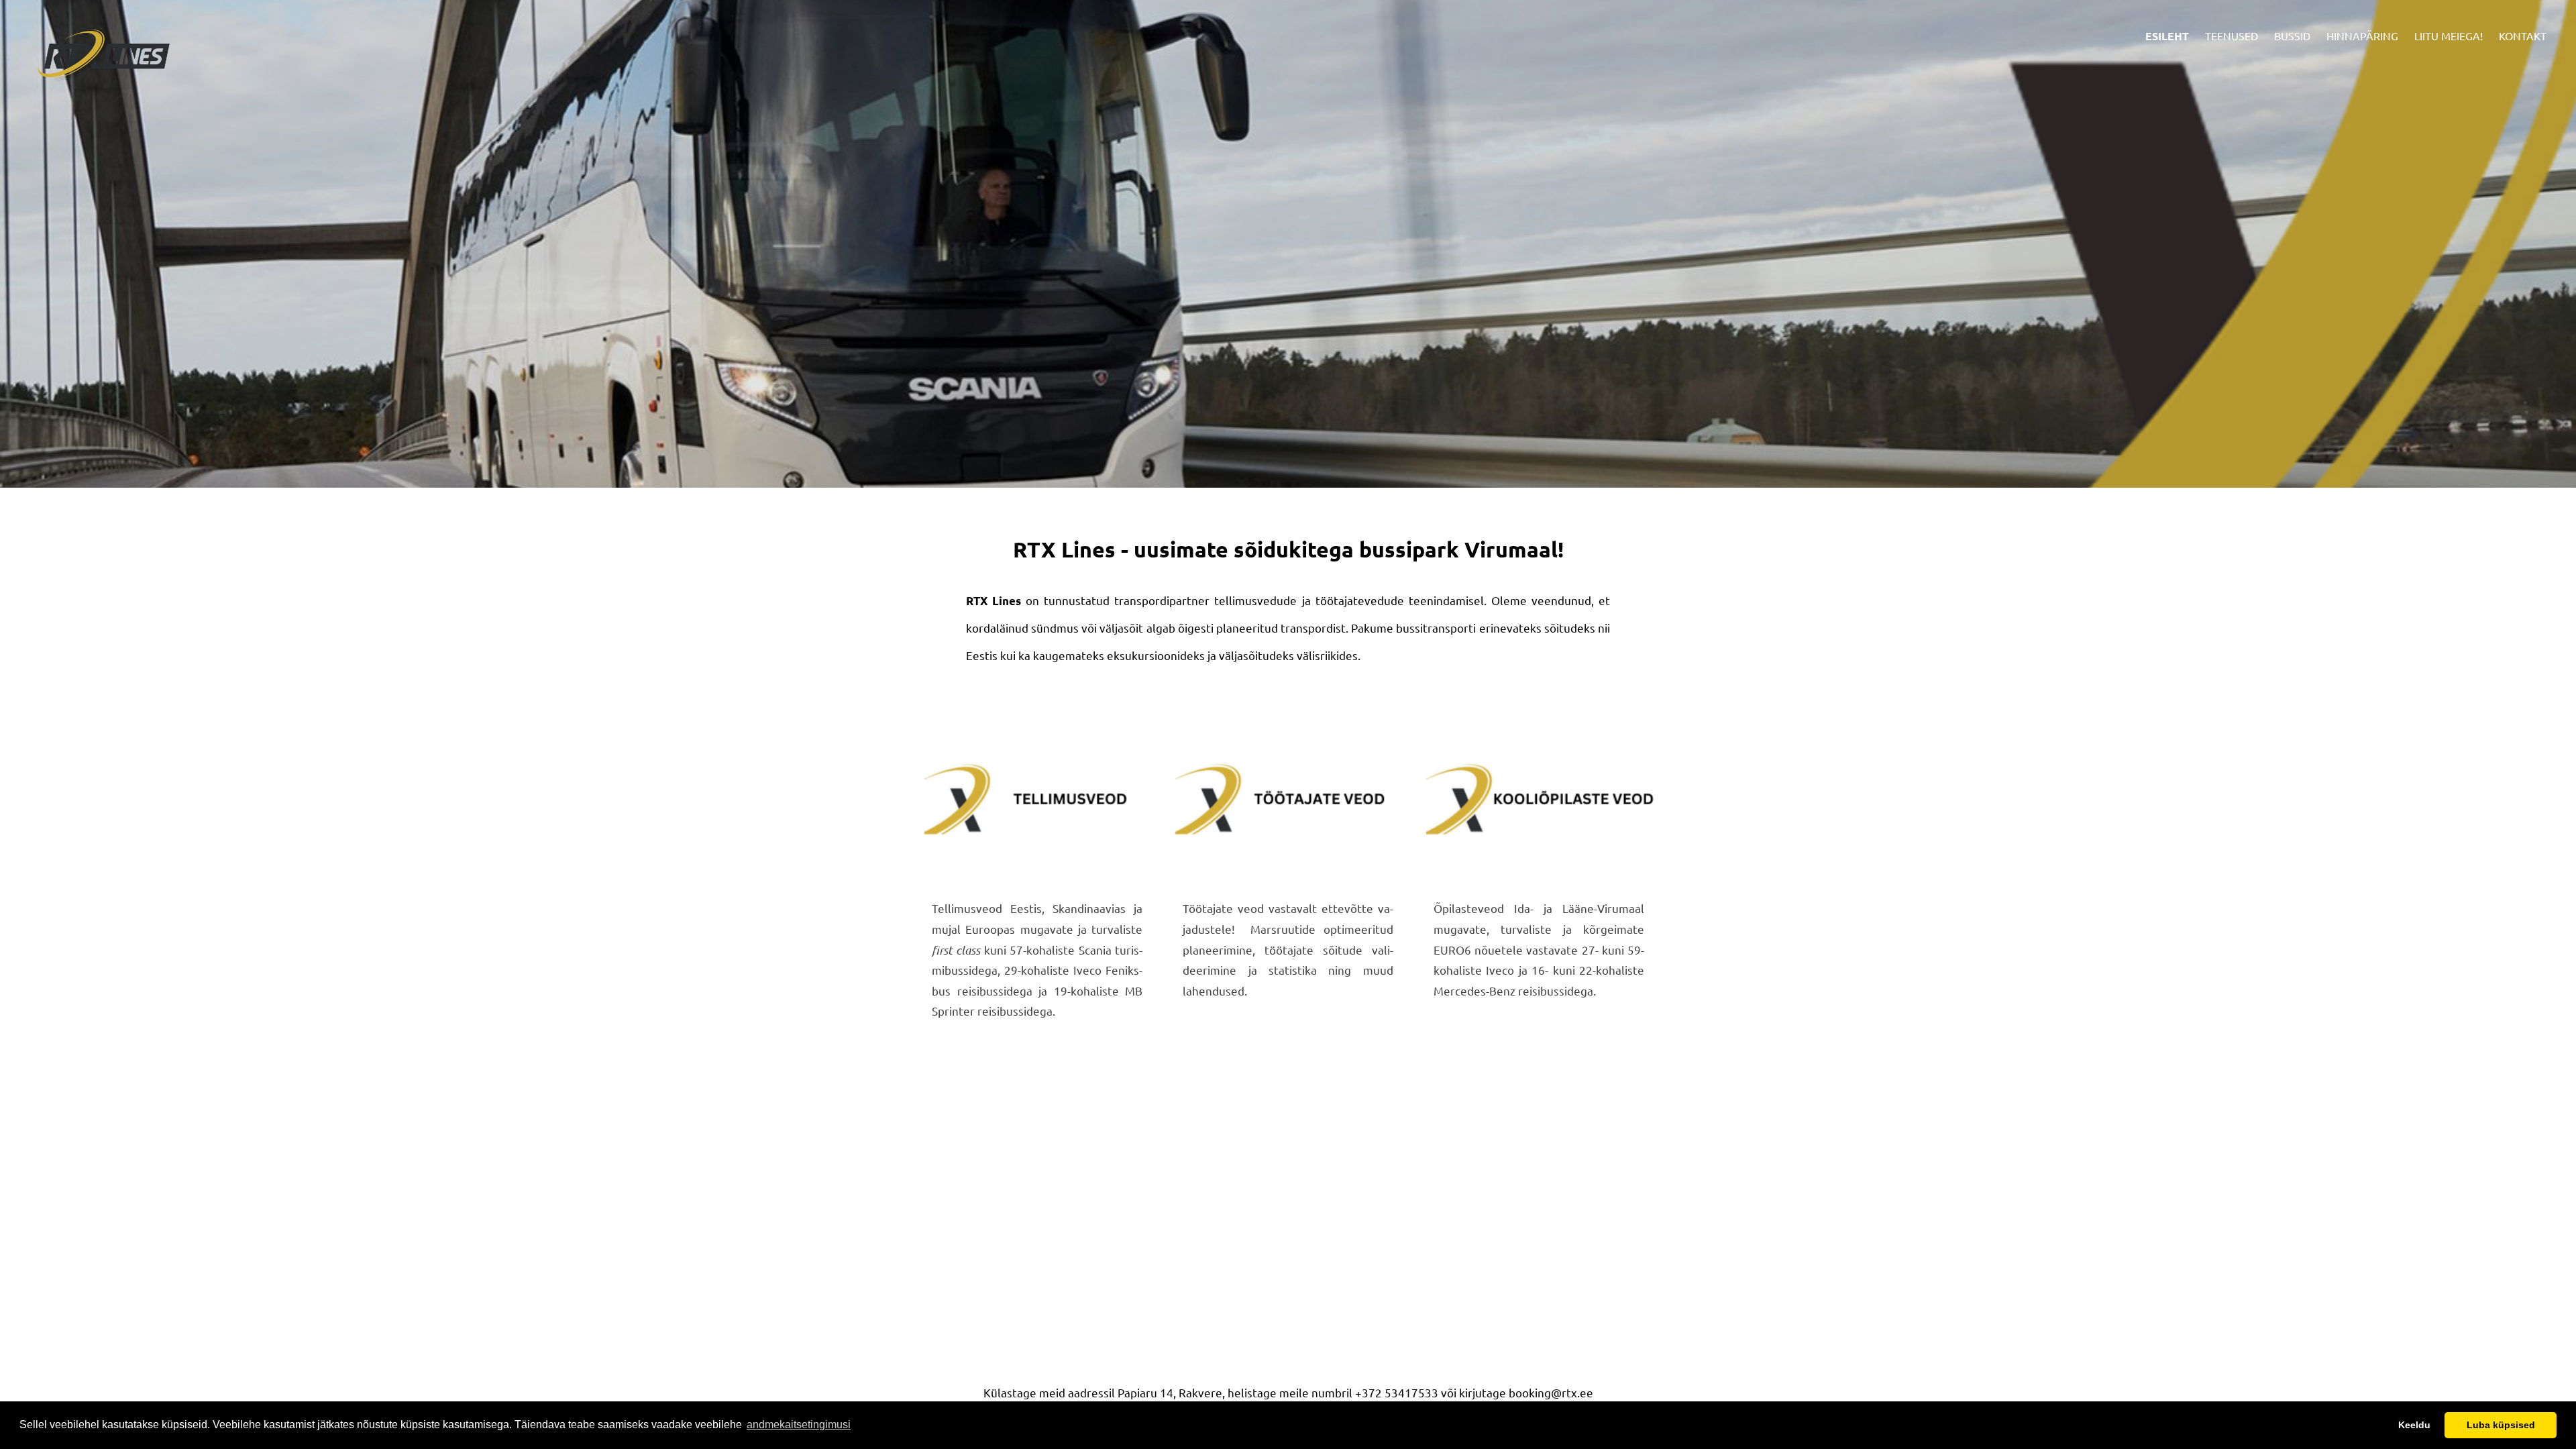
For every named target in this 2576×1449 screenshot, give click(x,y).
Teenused (2232, 36)
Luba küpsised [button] (2501, 1425)
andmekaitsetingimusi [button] (799, 1425)
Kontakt (2523, 36)
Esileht (2167, 36)
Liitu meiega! (2449, 36)
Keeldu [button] (2414, 1425)
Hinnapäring (2362, 36)
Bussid (2292, 36)
